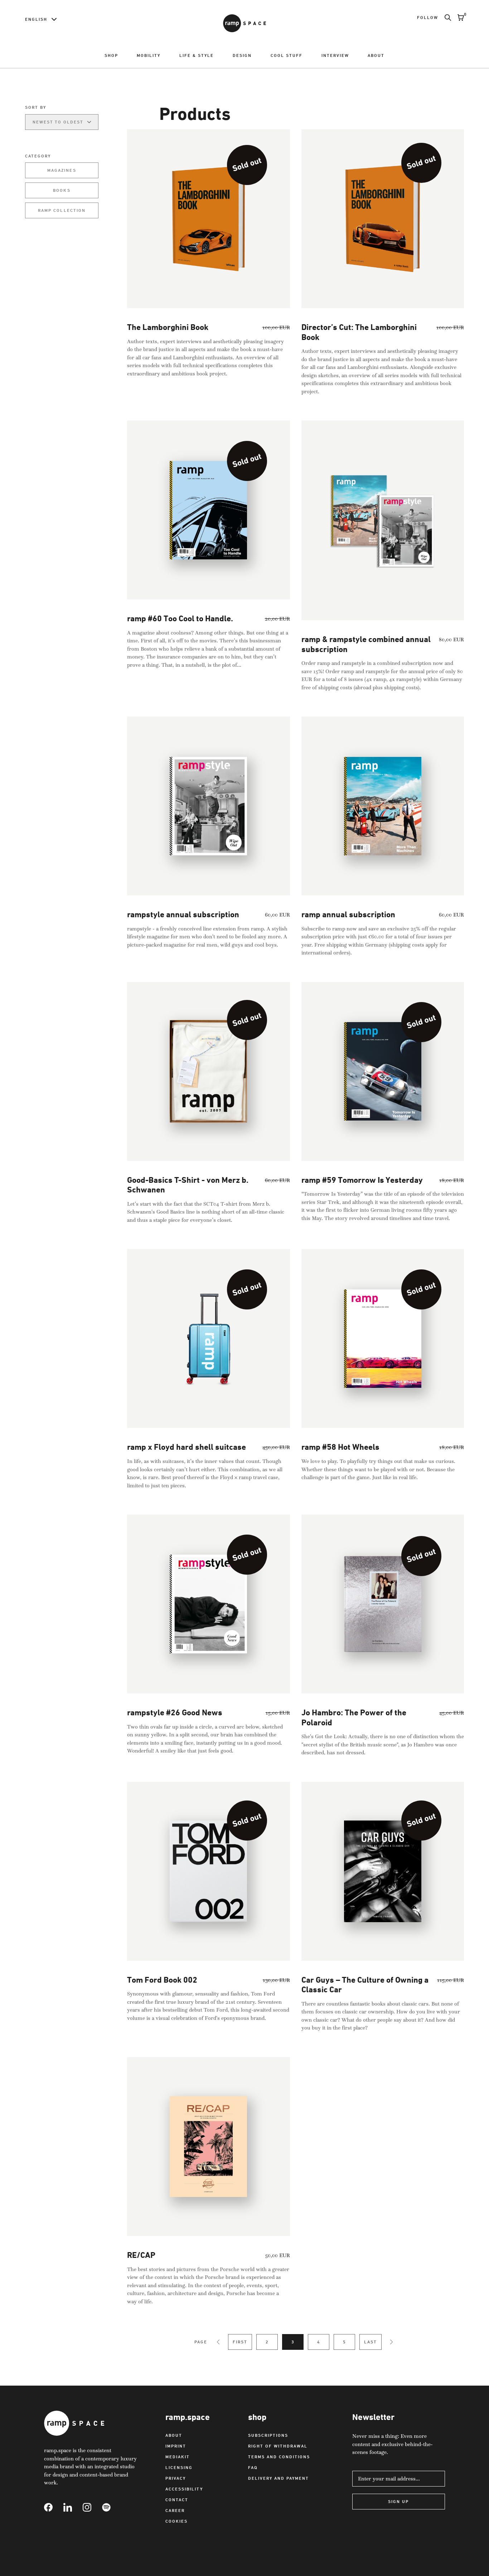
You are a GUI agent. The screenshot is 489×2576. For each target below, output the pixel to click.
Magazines (62, 170)
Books (62, 190)
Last (371, 2342)
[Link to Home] (245, 23)
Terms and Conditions (279, 2457)
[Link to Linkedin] (73, 2507)
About (376, 55)
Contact (177, 2500)
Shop (111, 55)
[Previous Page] (218, 2342)
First (240, 2342)
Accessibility (184, 2489)
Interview (335, 55)
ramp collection (62, 210)
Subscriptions (268, 2435)
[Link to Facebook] (54, 2507)
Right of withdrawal (278, 2446)
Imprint (176, 2446)
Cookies (176, 2521)
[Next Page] (391, 2342)
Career (175, 2510)
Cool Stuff (287, 55)
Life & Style (197, 55)
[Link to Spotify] (112, 2507)
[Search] (445, 18)
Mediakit (178, 2457)
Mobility (149, 55)
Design (242, 55)
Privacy (176, 2478)
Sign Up (398, 2501)
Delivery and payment (279, 2478)
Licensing (179, 2467)
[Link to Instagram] (92, 2507)
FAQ (253, 2467)
